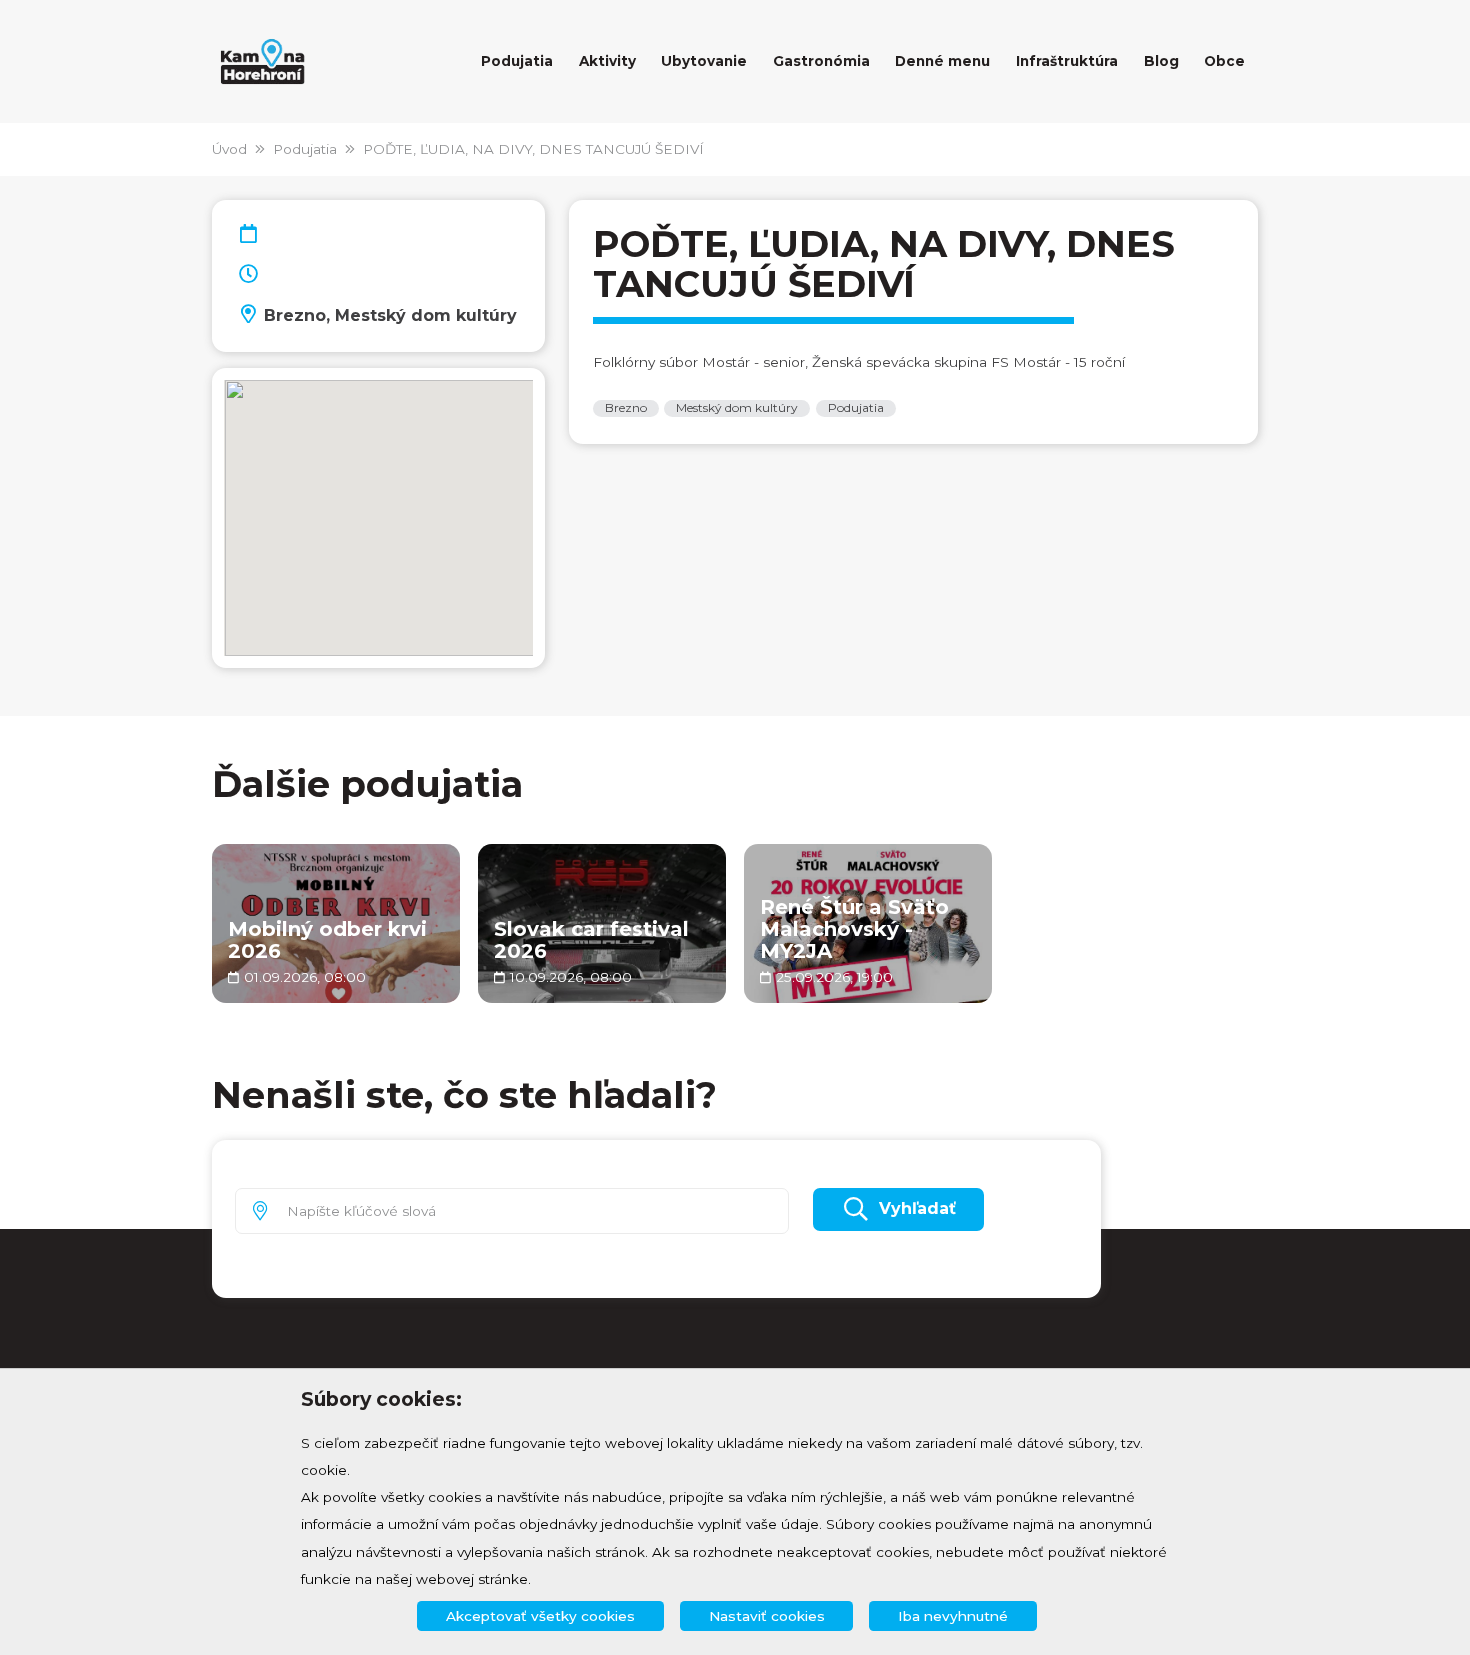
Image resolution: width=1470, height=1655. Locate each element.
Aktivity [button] (607, 61)
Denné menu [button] (942, 61)
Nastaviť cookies (767, 1616)
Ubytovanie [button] (704, 61)
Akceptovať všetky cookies (540, 1616)
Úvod (229, 149)
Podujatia (305, 149)
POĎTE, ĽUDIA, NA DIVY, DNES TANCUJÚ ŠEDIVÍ (533, 149)
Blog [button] (1161, 61)
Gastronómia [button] (821, 61)
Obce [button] (1224, 61)
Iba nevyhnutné (953, 1616)
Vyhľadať (917, 1208)
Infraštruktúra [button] (1067, 61)
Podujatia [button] (517, 61)
